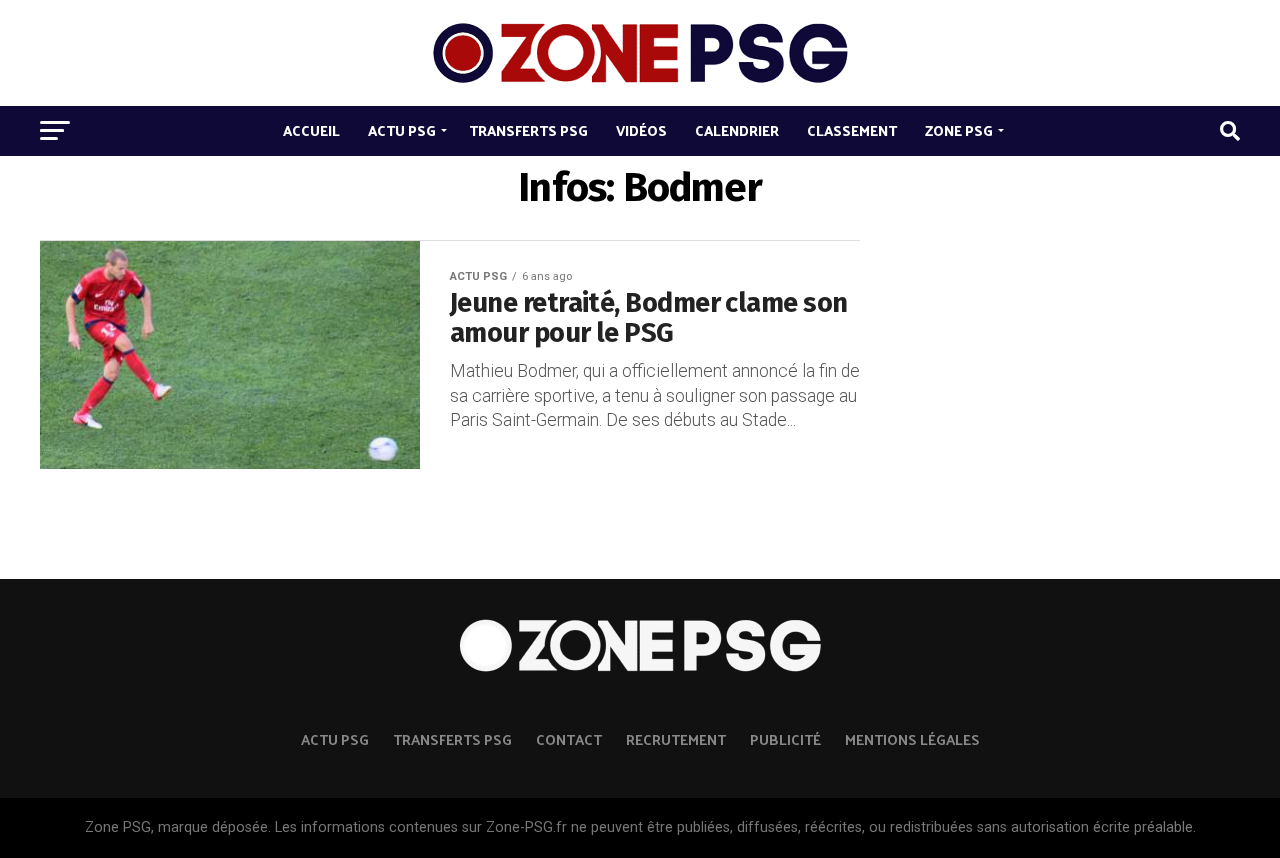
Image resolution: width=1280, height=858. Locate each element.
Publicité (785, 739)
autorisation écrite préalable (1102, 827)
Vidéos (641, 130)
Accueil (311, 130)
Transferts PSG (528, 130)
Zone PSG (959, 130)
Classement (852, 130)
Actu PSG (402, 130)
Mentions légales (912, 739)
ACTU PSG (335, 739)
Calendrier (737, 130)
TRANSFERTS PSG (452, 739)
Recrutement (676, 739)
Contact (569, 739)
